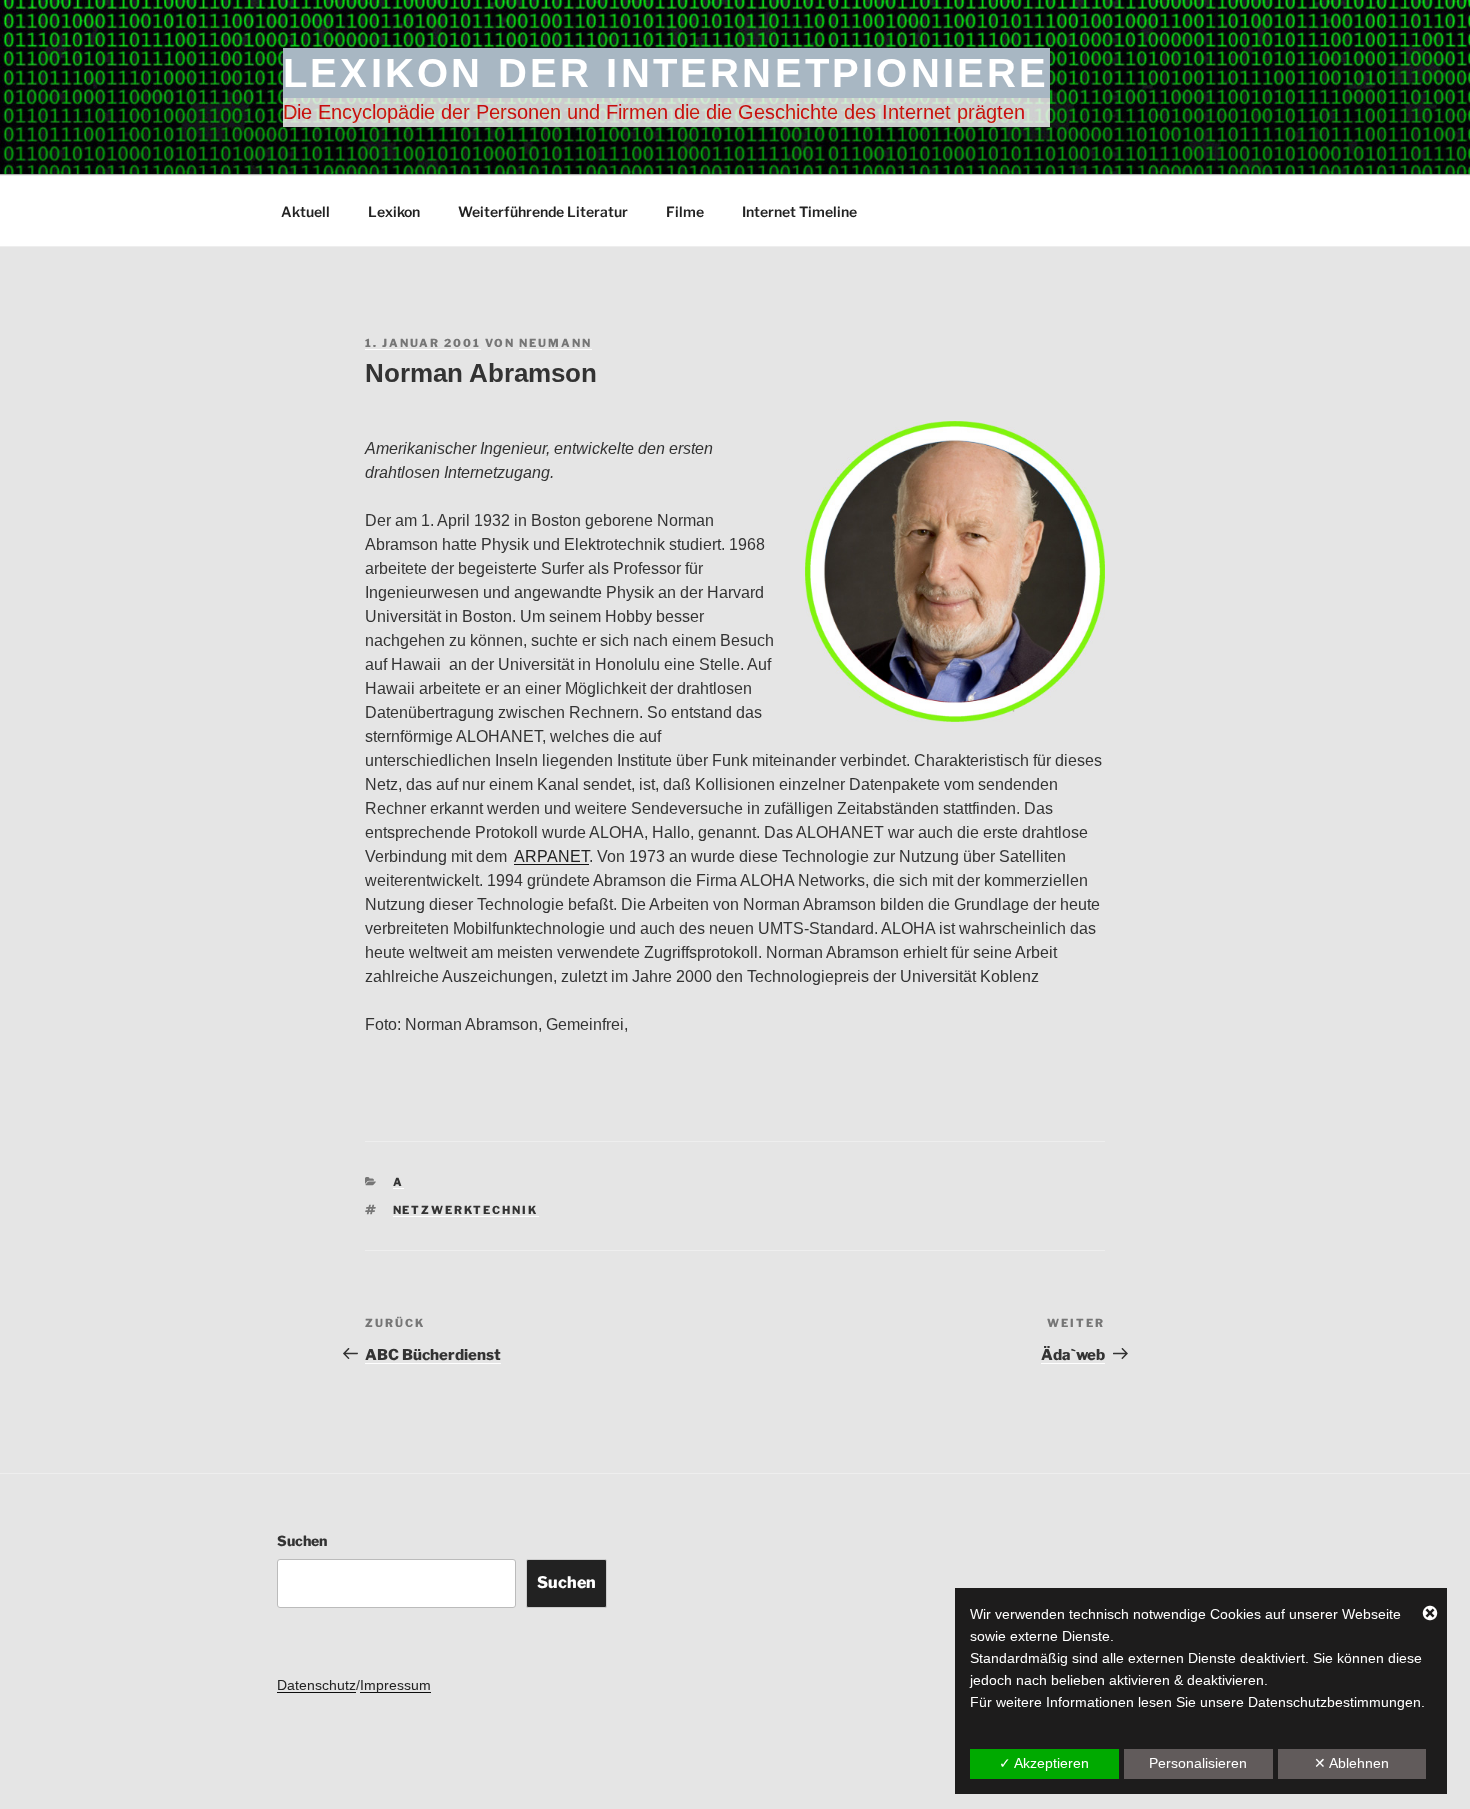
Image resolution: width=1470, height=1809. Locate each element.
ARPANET (551, 856)
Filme (685, 211)
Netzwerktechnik (466, 1210)
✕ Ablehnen (1351, 1763)
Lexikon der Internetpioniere (666, 73)
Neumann (555, 343)
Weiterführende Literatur (543, 211)
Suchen (302, 1540)
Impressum (395, 1685)
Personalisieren (1198, 1763)
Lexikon (394, 211)
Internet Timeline (799, 211)
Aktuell (305, 211)
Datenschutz (316, 1685)
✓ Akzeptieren (1044, 1763)
